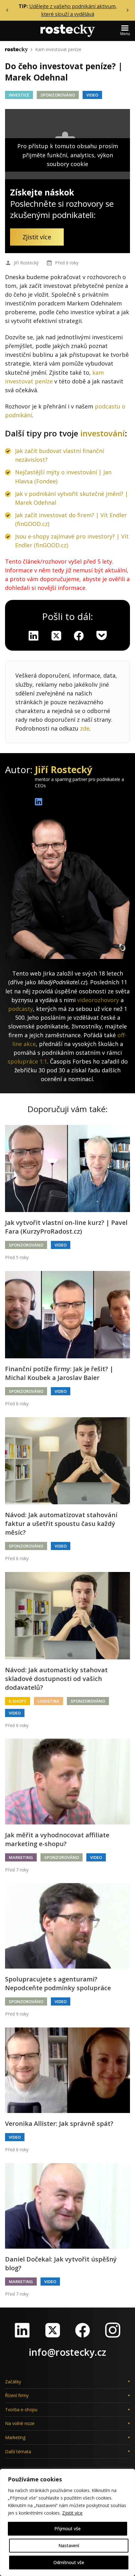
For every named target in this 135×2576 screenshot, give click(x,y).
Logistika (49, 1701)
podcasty (21, 1009)
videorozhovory (98, 1000)
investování (103, 433)
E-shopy (18, 1701)
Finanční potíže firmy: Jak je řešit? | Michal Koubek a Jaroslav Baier (59, 1373)
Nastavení (69, 2545)
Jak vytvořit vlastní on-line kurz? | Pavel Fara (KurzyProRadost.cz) (66, 1227)
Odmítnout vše (69, 2562)
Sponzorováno (58, 95)
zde (85, 728)
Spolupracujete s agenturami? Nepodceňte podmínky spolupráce (58, 1983)
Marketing (21, 1857)
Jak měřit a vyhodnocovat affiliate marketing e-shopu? (57, 1839)
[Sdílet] (79, 636)
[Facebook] (83, 2330)
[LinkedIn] (22, 2330)
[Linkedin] (34, 636)
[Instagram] (113, 2330)
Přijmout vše (67, 2529)
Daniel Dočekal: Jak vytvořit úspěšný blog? (61, 2264)
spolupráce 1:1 (27, 1061)
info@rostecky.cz (67, 2352)
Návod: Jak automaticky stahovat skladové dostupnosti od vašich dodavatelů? (56, 1679)
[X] (56, 636)
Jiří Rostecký (26, 263)
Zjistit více (72, 2513)
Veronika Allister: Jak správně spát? (59, 2123)
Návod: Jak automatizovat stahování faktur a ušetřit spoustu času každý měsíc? (61, 1524)
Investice (19, 95)
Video (92, 95)
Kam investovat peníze (58, 49)
